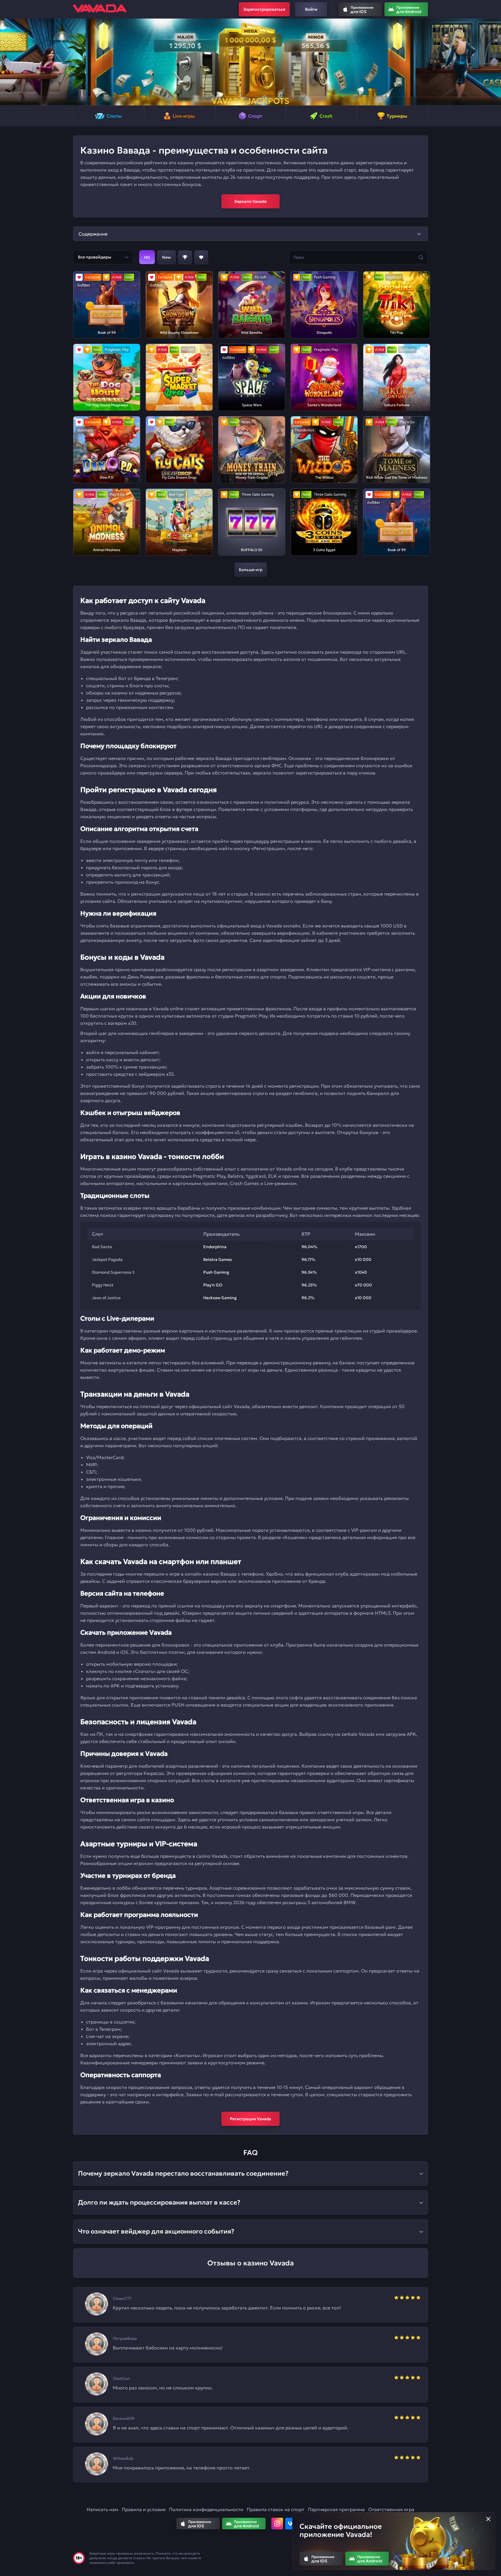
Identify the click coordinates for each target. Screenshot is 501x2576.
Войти (311, 9)
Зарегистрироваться (264, 9)
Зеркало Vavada (251, 201)
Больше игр (251, 570)
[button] (7, 62)
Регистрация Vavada (251, 2119)
